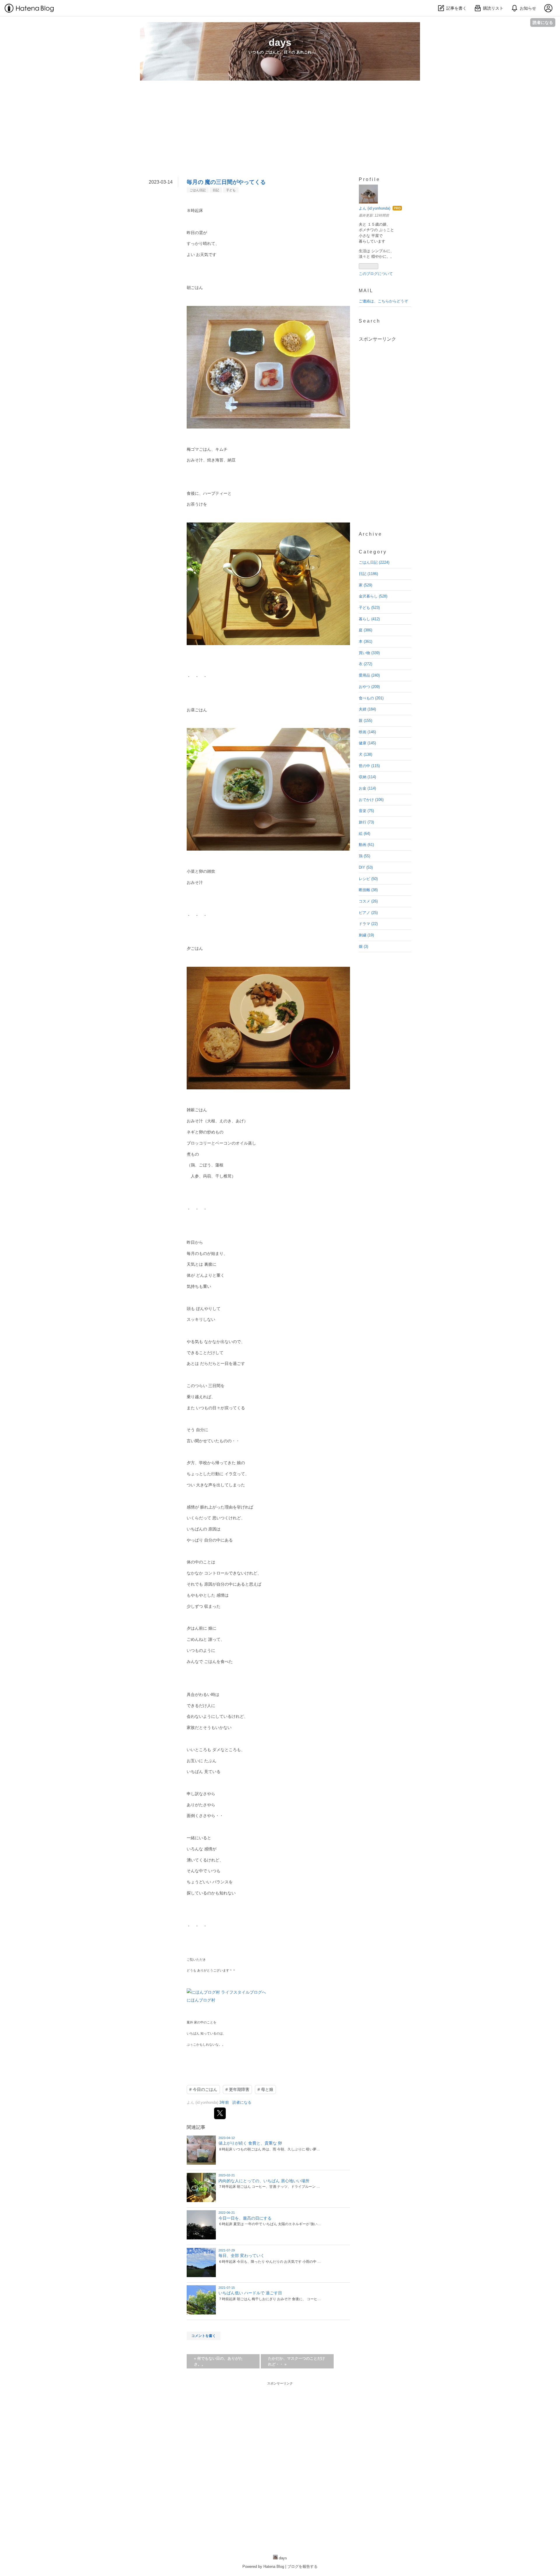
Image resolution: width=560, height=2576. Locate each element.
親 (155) (365, 721)
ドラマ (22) (368, 924)
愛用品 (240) (369, 675)
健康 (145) (367, 743)
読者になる (543, 22)
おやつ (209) (369, 687)
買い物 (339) (369, 653)
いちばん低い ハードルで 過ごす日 (250, 2293)
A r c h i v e (370, 534)
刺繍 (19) (366, 935)
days (280, 42)
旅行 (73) (366, 822)
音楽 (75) (366, 811)
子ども (231, 190)
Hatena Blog (274, 2567)
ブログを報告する (302, 2567)
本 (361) (365, 641)
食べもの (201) (371, 698)
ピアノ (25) (368, 913)
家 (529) (365, 585)
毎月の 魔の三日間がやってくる (226, 182)
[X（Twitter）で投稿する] (220, 2113)
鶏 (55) (364, 856)
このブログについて (376, 274)
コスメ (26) (368, 901)
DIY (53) (366, 867)
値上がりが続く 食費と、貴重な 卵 (250, 2143)
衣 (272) (365, 664)
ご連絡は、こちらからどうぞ (383, 301)
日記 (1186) (368, 574)
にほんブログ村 (201, 2000)
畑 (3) (363, 946)
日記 (216, 190)
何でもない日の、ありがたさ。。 (218, 2361)
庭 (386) (365, 630)
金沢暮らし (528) (373, 596)
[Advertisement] (280, 136)
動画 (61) (366, 845)
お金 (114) (367, 788)
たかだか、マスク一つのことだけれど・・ (296, 2361)
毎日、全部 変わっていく (242, 2255)
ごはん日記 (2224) (374, 562)
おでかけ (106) (371, 800)
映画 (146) (367, 732)
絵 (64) (364, 834)
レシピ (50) (368, 879)
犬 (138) (365, 754)
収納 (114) (367, 777)
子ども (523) (369, 608)
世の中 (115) (369, 766)
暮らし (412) (369, 619)
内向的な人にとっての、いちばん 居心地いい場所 (264, 2181)
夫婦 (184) (367, 709)
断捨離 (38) (368, 890)
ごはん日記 (198, 190)
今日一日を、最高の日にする (245, 2218)
